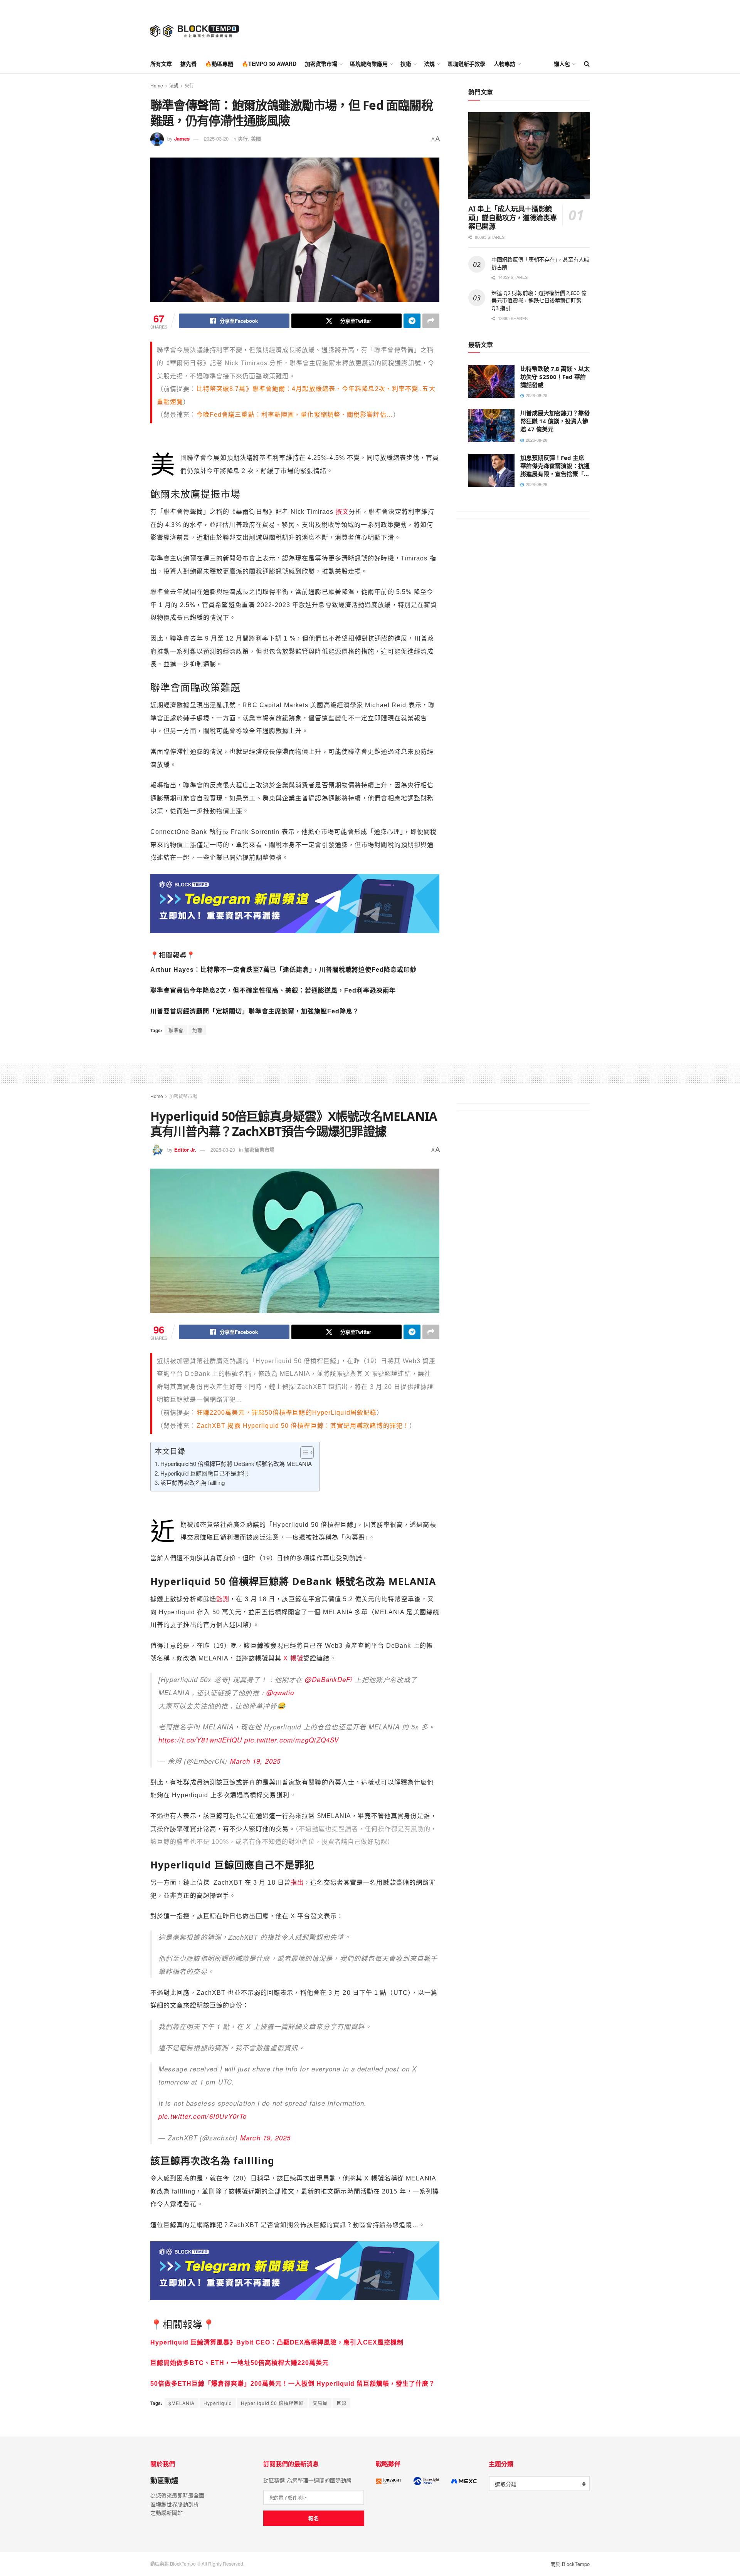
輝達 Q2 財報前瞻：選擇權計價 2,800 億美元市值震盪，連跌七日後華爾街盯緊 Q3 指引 (539, 300)
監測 (223, 1599)
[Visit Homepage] (195, 27)
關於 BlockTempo (570, 2564)
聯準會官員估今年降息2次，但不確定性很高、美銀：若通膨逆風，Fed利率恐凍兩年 (273, 990)
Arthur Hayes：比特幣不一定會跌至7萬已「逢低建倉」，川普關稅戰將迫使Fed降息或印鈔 (283, 970)
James (182, 138)
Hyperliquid (218, 2403)
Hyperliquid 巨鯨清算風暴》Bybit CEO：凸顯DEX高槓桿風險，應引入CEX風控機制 (277, 2342)
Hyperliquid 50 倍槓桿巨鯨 (272, 2403)
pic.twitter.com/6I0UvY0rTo (203, 2116)
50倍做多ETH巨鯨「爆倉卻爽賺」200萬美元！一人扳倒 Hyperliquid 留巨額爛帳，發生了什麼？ (293, 2384)
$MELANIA (182, 2403)
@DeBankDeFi (329, 1679)
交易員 (320, 2403)
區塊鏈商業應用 (369, 64)
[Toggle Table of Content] (303, 1452)
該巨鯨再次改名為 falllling (193, 1482)
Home (157, 85)
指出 (297, 1883)
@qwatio (280, 1692)
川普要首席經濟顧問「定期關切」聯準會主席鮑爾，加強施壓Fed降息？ (255, 1011)
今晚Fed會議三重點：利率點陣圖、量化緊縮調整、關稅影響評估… (295, 415)
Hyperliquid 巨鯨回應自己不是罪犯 (204, 1473)
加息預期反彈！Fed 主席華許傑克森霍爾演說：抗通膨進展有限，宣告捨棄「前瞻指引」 (555, 470)
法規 (429, 64)
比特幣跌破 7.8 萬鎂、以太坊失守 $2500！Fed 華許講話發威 (555, 377)
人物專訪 (505, 64)
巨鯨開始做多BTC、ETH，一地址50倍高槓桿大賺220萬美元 (240, 2363)
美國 (256, 138)
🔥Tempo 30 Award (269, 64)
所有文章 (161, 64)
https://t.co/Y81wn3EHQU (200, 1740)
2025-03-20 (216, 138)
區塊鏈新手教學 (466, 64)
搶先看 (188, 64)
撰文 (342, 512)
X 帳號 (293, 1658)
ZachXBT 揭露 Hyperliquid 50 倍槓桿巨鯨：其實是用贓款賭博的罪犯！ (303, 1426)
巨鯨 (341, 2403)
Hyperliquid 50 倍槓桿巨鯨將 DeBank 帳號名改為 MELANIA (236, 1463)
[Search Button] (587, 64)
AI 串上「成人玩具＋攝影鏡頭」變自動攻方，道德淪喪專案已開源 (512, 217)
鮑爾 (197, 1030)
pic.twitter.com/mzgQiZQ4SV (292, 1740)
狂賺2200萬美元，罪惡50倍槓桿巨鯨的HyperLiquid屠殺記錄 (287, 1413)
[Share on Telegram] (412, 321)
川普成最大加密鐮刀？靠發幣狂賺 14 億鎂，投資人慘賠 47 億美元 (555, 421)
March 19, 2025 (255, 1761)
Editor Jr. (185, 1150)
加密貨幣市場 (321, 64)
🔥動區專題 (219, 64)
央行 (189, 85)
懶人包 (562, 64)
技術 (406, 64)
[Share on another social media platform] (431, 321)
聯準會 (176, 1030)
